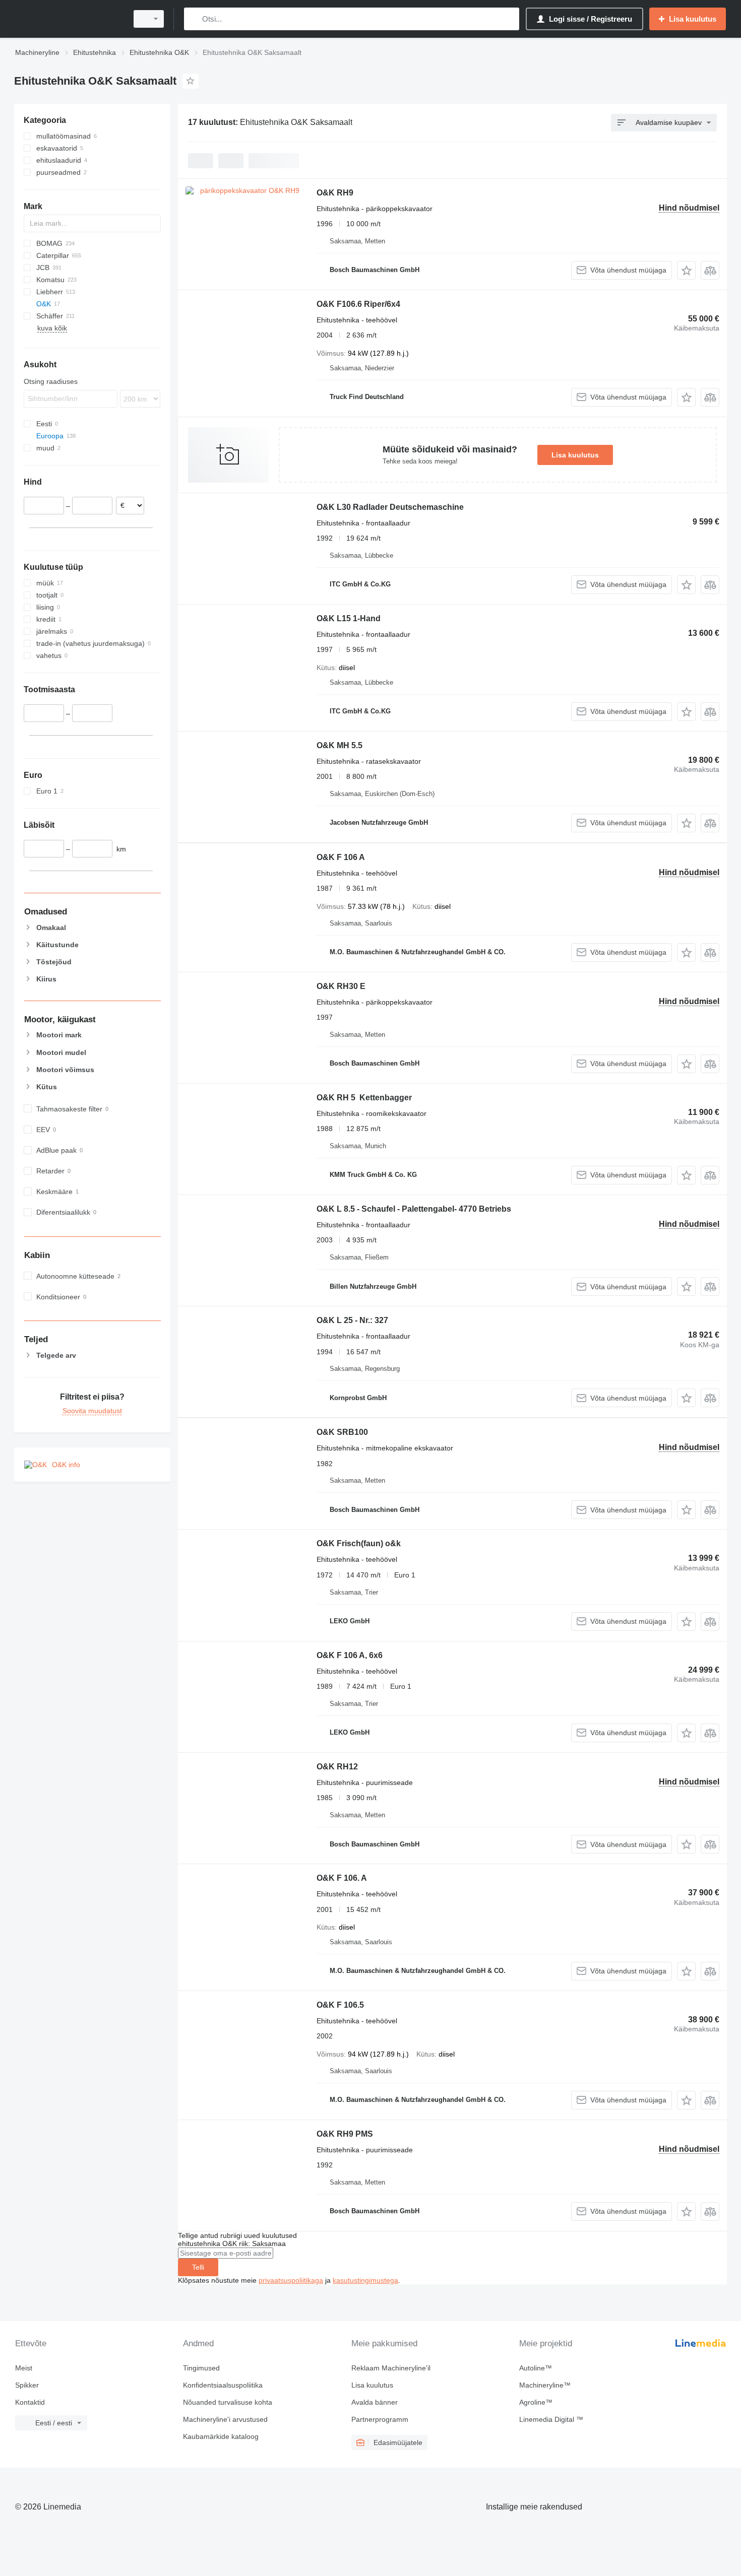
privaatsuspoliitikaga (291, 2280)
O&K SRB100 (342, 1432)
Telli (198, 2267)
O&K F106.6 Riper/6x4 (358, 304)
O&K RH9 (335, 193)
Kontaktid (30, 2402)
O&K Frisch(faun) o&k (359, 1543)
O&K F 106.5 (340, 2005)
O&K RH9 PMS (345, 2134)
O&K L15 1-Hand (349, 618)
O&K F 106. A (342, 1878)
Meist (24, 2368)
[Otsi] (194, 19)
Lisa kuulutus (575, 455)
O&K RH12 (337, 1767)
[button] (686, 270)
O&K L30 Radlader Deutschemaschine (390, 507)
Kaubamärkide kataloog (221, 2436)
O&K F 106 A (341, 857)
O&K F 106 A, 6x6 (350, 1655)
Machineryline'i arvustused (225, 2419)
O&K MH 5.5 (339, 745)
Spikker (27, 2385)
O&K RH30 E (341, 986)
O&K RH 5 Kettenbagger (364, 1098)
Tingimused (201, 2368)
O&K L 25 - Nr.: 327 (352, 1320)
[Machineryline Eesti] (68, 19)
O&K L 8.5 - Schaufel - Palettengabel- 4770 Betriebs (414, 1209)
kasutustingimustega (365, 2280)
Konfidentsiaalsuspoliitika (223, 2385)
